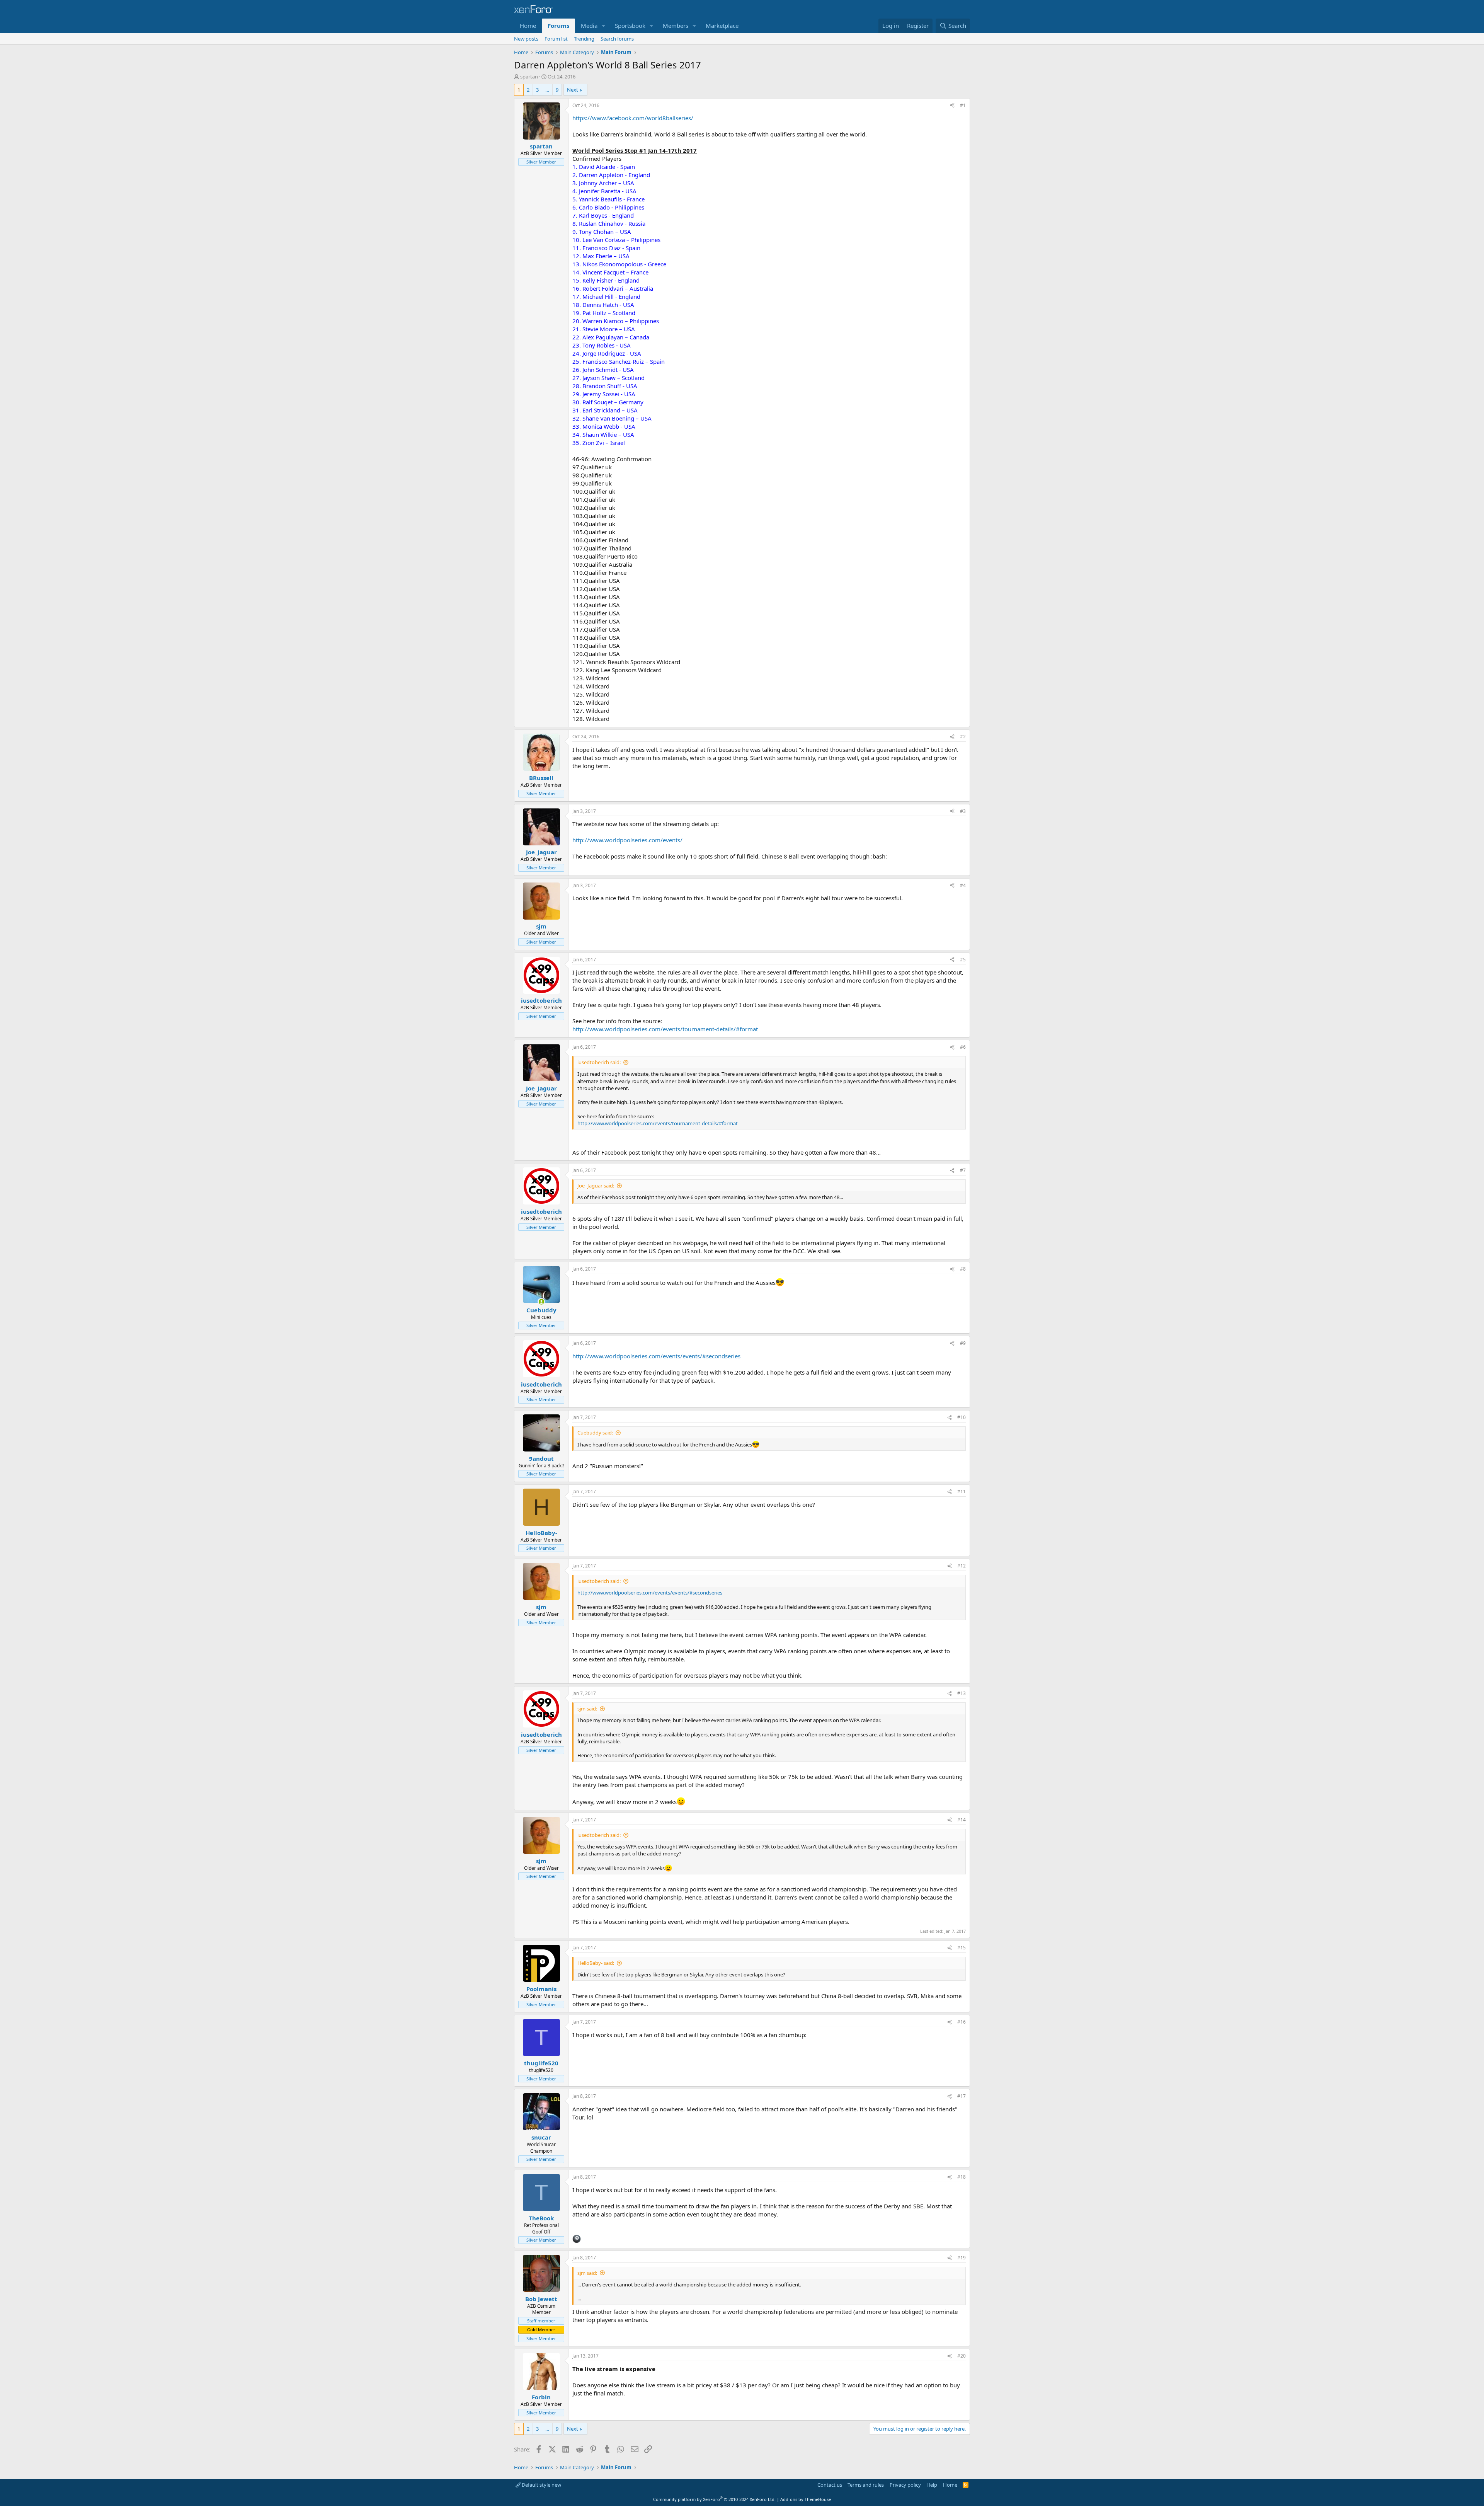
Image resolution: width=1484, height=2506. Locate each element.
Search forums (617, 39)
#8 (963, 1269)
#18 (962, 2177)
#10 (962, 1417)
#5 (963, 960)
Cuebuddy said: (595, 1433)
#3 (963, 811)
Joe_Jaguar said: (596, 1186)
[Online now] (541, 1302)
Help (932, 2485)
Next (573, 90)
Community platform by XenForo (714, 2499)
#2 (963, 737)
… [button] (547, 90)
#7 (963, 1170)
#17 (962, 2096)
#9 (963, 1343)
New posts (526, 39)
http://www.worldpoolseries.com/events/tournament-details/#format (665, 1029)
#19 (962, 2258)
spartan (529, 77)
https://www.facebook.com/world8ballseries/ (633, 118)
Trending (584, 39)
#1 (963, 105)
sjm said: (587, 1709)
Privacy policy (905, 2485)
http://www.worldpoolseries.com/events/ (627, 840)
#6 (963, 1047)
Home (528, 26)
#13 (962, 1693)
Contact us (830, 2485)
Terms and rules (866, 2485)
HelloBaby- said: (596, 1963)
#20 (962, 2356)
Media (589, 26)
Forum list (556, 39)
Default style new (541, 2485)
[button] (604, 26)
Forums (558, 26)
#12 (962, 1566)
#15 (962, 1948)
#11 (962, 1492)
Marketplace (722, 26)
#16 (962, 2022)
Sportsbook (630, 26)
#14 (962, 1820)
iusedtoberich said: (599, 1062)
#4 (963, 885)
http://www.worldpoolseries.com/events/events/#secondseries (656, 1356)
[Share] (952, 106)
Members (676, 26)
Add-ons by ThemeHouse (806, 2499)
